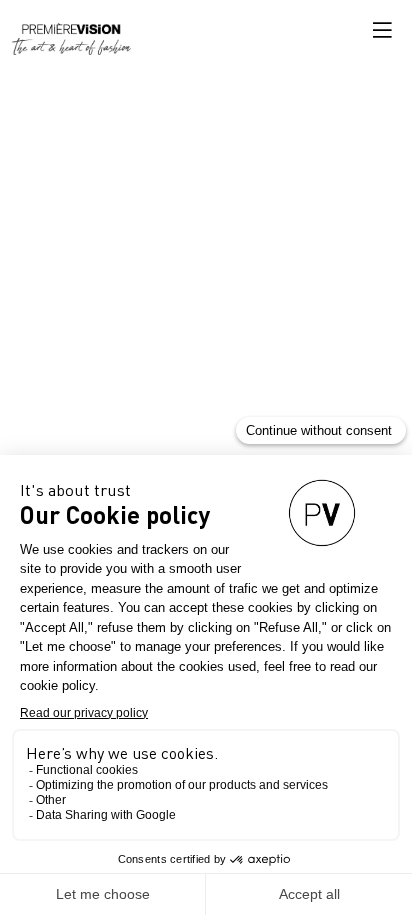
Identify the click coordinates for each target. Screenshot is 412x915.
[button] (382, 30)
